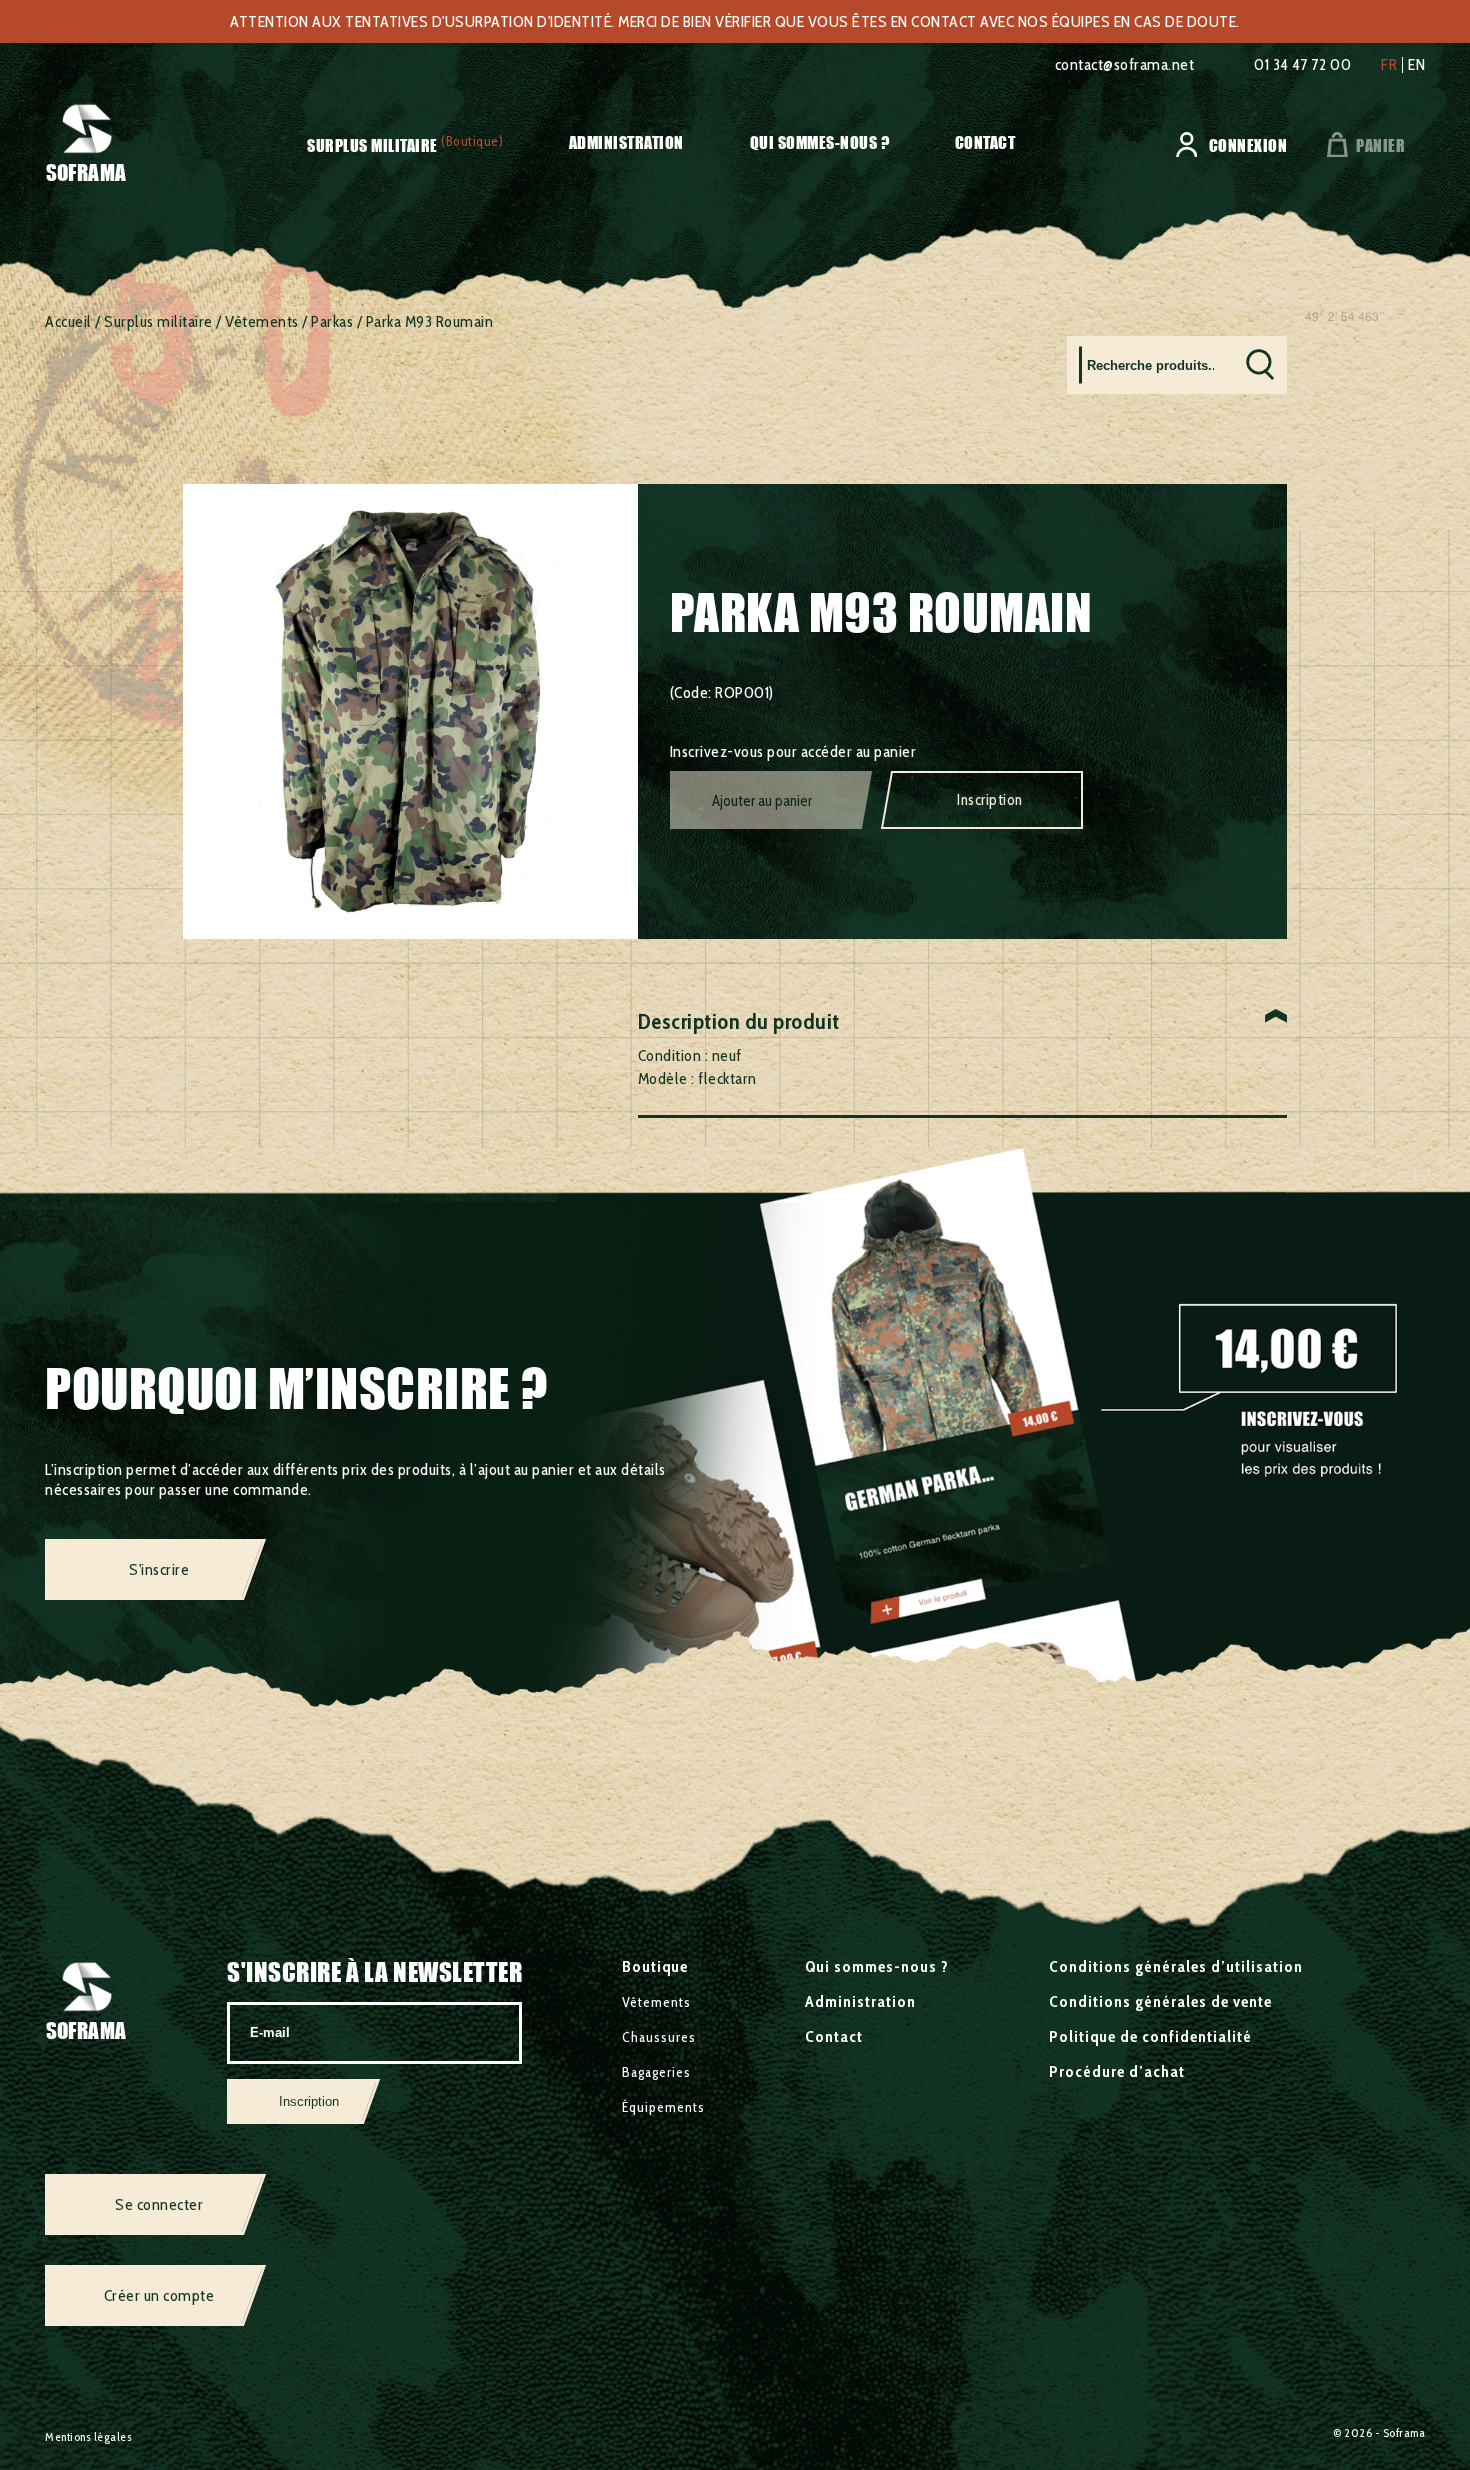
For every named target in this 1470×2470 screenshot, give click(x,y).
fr (1389, 65)
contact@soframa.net (1125, 64)
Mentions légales (88, 2436)
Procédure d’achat (1117, 2071)
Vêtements (262, 321)
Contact (985, 142)
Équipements (663, 2107)
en (1416, 65)
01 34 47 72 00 (1302, 64)
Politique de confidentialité (1150, 2036)
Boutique (655, 1966)
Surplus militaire (372, 145)
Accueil (68, 321)
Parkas (332, 321)
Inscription (990, 800)
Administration (626, 142)
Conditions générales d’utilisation (1176, 1966)
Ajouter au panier (762, 801)
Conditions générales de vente (1160, 2001)
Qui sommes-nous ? (820, 142)
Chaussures (659, 2037)
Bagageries (656, 2072)
